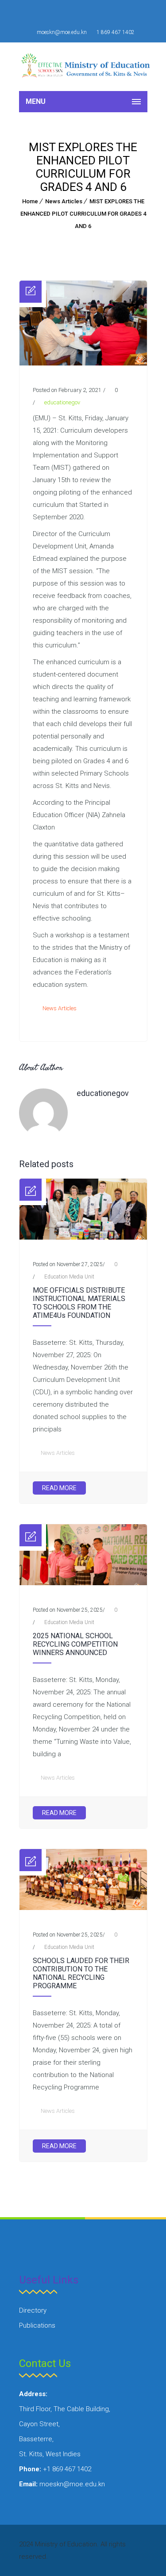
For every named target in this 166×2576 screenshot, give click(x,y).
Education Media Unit (69, 1277)
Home (30, 201)
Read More (59, 1488)
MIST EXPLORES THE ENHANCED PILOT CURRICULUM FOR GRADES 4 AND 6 (83, 214)
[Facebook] (73, 13)
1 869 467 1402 (116, 32)
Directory (33, 2310)
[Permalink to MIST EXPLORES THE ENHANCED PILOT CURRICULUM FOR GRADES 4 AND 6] (83, 363)
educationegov (62, 402)
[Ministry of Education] (88, 67)
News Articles (64, 201)
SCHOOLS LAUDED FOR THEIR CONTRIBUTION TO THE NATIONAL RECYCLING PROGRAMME (81, 1973)
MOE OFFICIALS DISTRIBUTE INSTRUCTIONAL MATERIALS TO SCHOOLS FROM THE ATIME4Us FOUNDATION (79, 1303)
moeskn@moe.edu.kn (62, 32)
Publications (37, 2325)
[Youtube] (93, 13)
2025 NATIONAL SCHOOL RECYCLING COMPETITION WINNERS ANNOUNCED (75, 1644)
